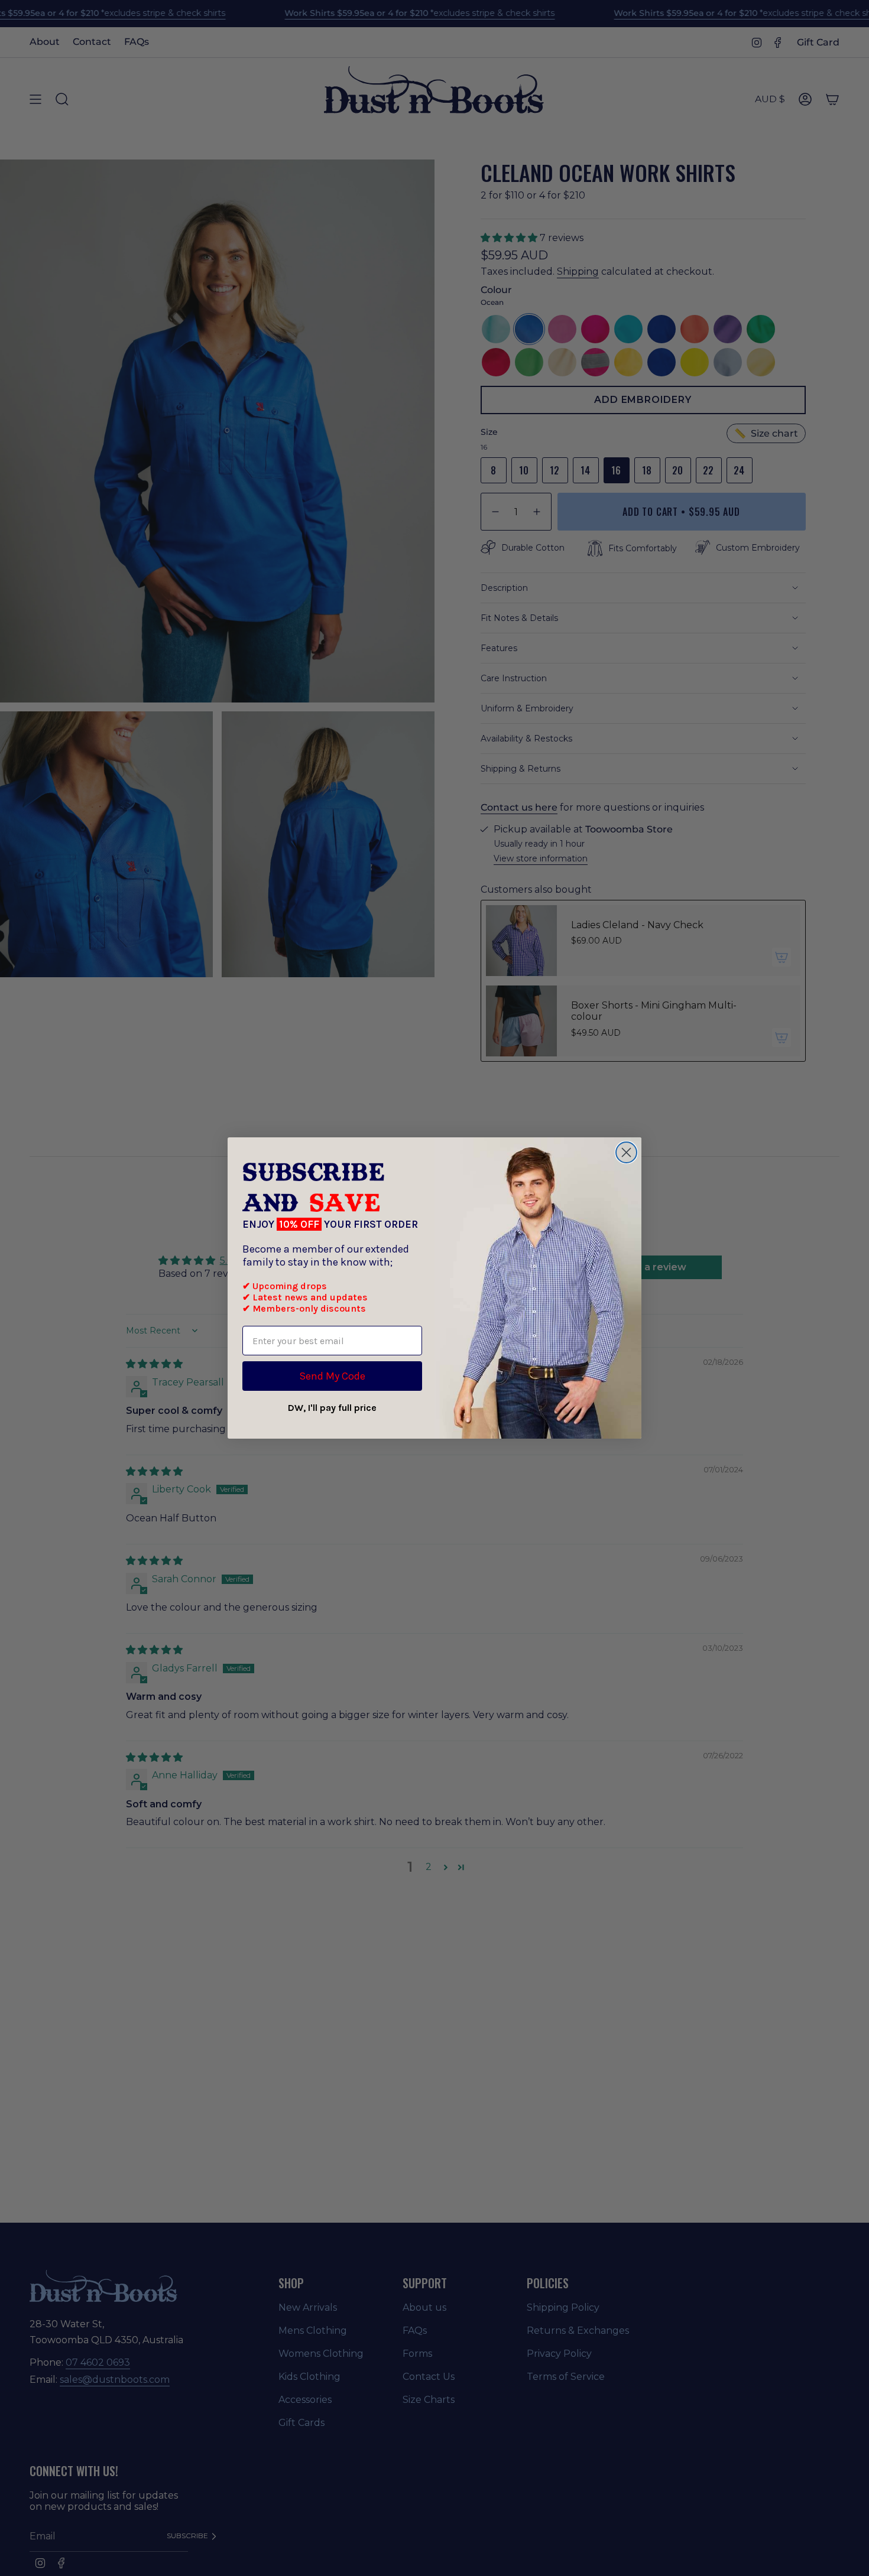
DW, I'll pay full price (332, 1408)
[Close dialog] (626, 1152)
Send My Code (332, 1376)
